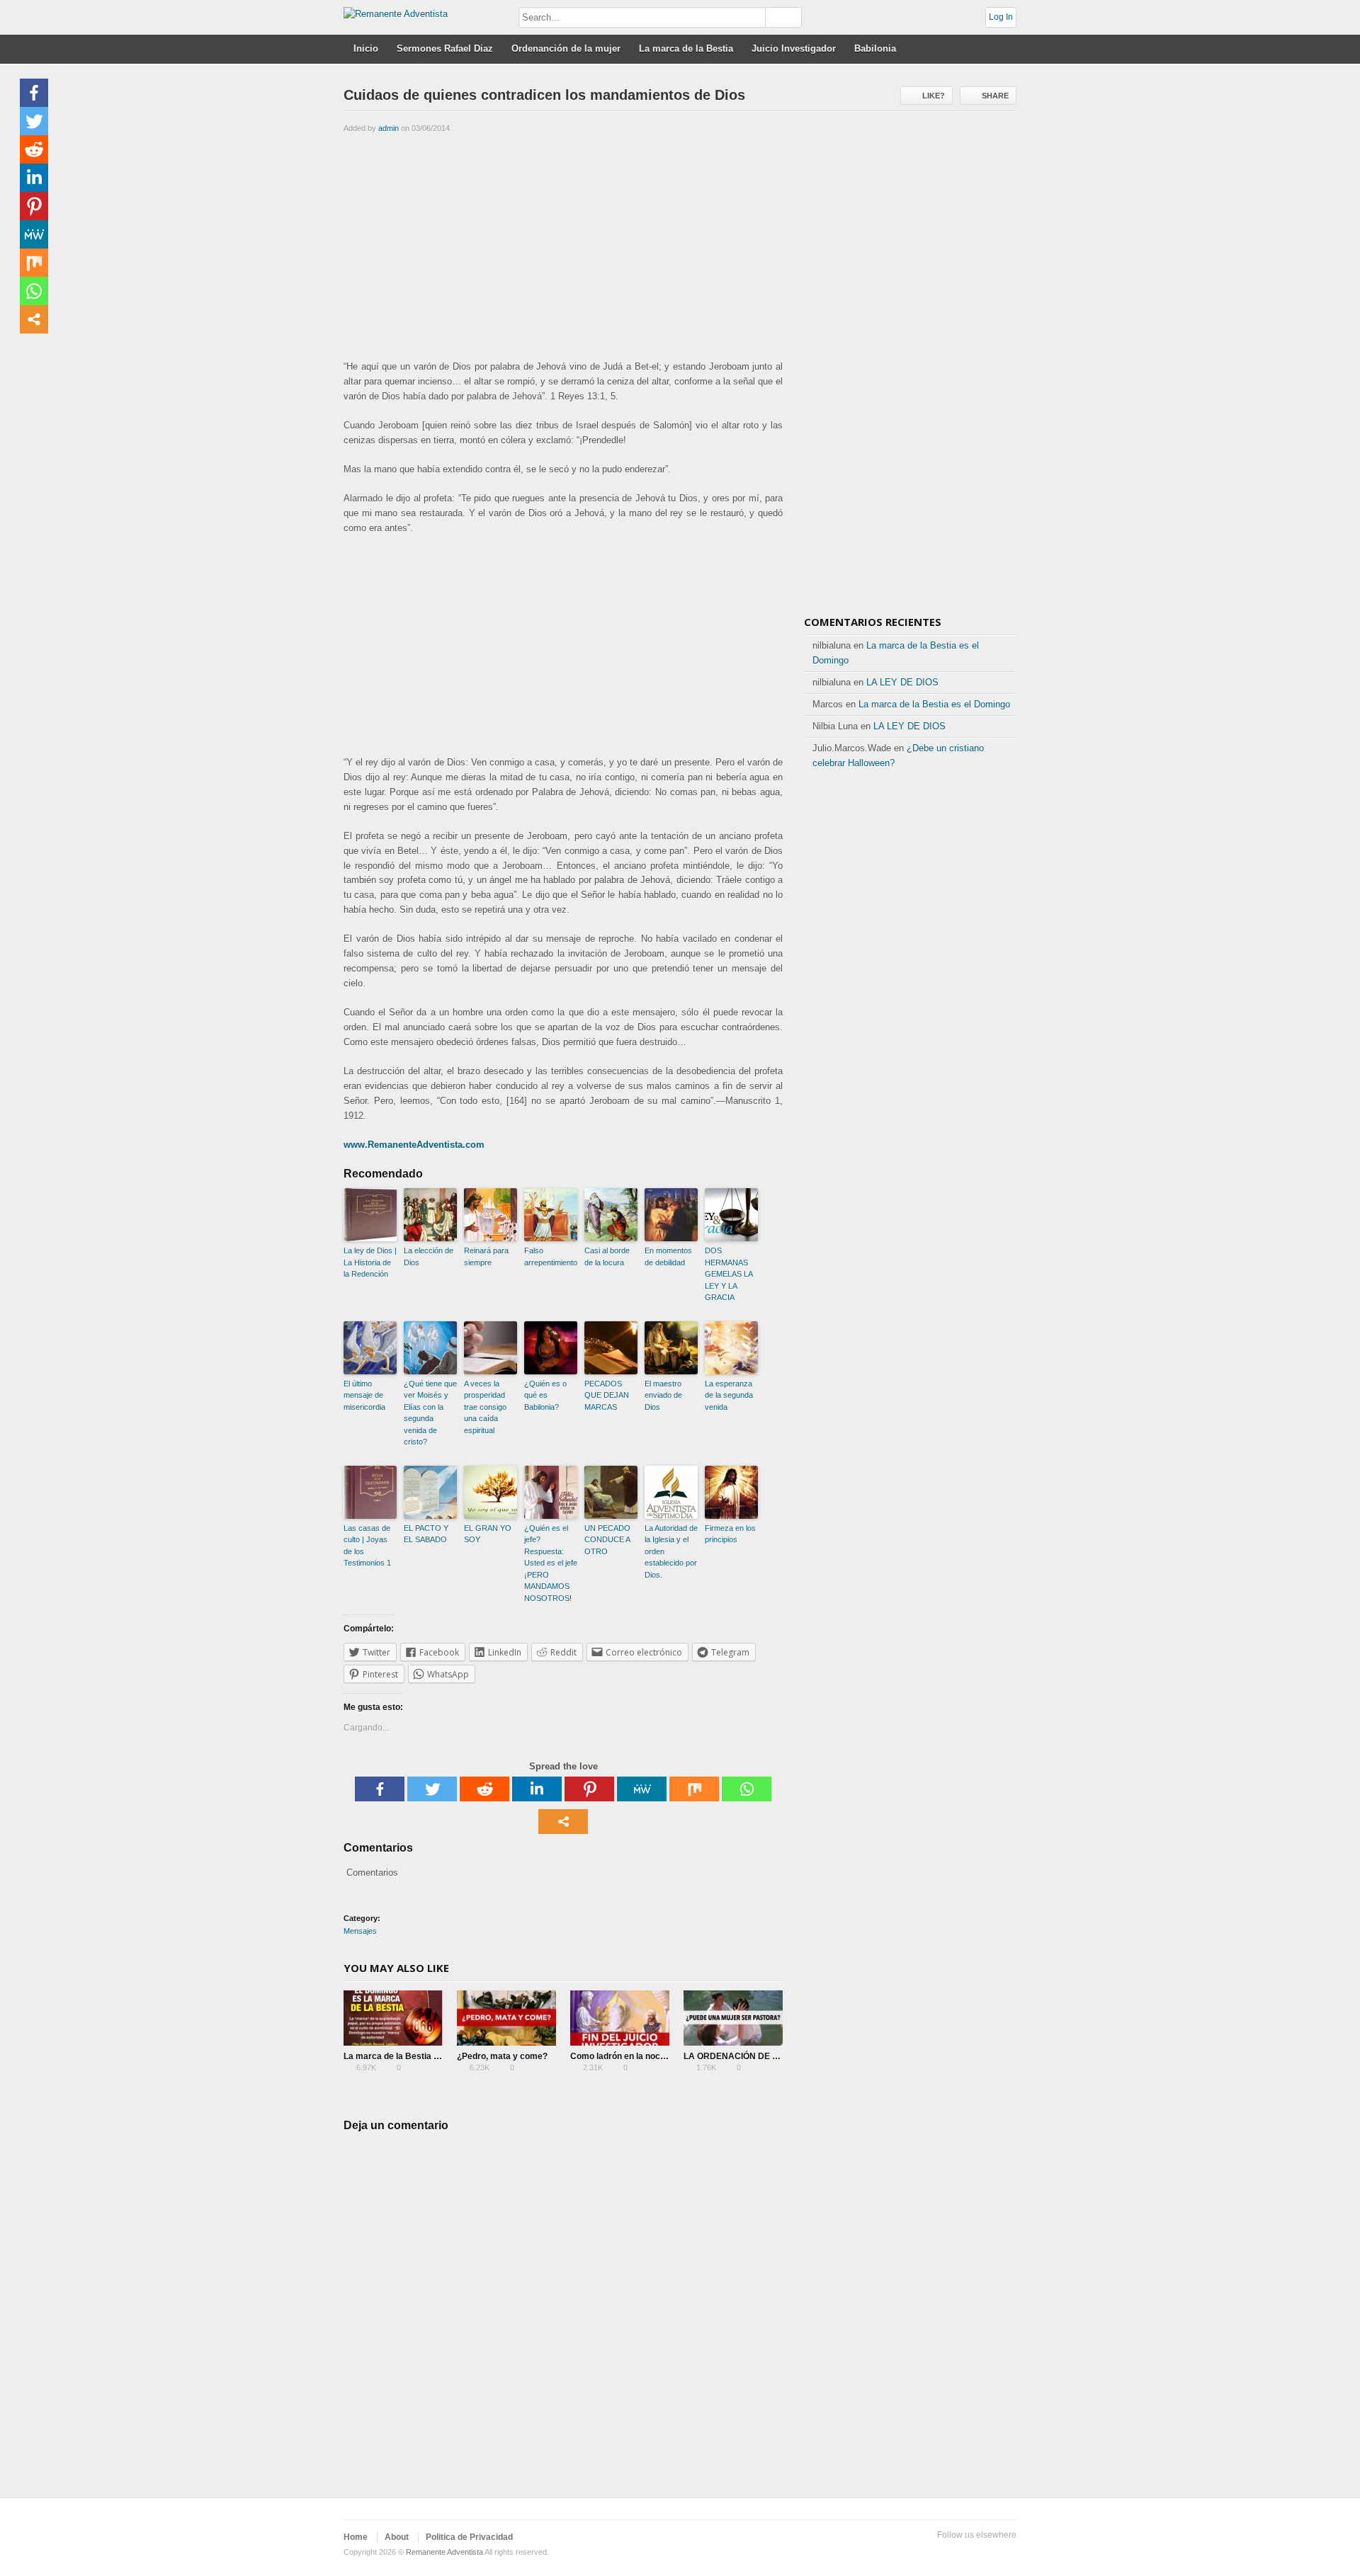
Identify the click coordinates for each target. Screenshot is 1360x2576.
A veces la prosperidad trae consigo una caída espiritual (485, 1407)
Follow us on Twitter (917, 2553)
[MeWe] (642, 1789)
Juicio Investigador (794, 49)
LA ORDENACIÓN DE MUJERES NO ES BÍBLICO (781, 2056)
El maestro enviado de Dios (663, 1395)
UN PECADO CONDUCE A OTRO (607, 1540)
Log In (1001, 17)
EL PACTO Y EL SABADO (426, 1534)
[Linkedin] (537, 1789)
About (397, 2537)
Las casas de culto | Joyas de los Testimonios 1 (367, 1546)
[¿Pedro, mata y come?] (506, 2018)
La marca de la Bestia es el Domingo (417, 2056)
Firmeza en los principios (730, 1534)
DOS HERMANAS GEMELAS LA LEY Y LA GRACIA (729, 1274)
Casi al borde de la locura (607, 1256)
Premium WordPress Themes (1008, 2553)
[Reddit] (484, 1789)
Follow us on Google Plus (963, 2553)
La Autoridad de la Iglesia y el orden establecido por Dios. (671, 1551)
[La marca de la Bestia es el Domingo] (393, 2018)
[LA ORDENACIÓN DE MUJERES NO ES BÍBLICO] (733, 2018)
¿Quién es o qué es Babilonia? (545, 1395)
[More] (563, 1822)
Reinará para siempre (486, 1256)
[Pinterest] (589, 1789)
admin (389, 128)
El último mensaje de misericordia (364, 1395)
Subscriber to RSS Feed (985, 2553)
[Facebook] (380, 1789)
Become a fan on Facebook (940, 2553)
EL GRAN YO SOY (488, 1534)
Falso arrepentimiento (551, 1256)
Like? (934, 96)
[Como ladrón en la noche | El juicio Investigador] (620, 2018)
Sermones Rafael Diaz (445, 49)
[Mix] (694, 1789)
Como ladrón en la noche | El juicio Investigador (665, 2056)
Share (995, 96)
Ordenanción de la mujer (566, 49)
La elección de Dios (429, 1256)
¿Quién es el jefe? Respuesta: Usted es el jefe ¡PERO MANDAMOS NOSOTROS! (551, 1563)
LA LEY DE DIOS (902, 682)
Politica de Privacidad (469, 2537)
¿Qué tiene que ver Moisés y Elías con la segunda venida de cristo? (430, 1413)
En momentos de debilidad (668, 1256)
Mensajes (360, 1931)
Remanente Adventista (444, 2552)
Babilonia (875, 49)
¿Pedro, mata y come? (502, 2056)
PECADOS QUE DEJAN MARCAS (607, 1395)
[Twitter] (432, 1789)
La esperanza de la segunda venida (729, 1395)
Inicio (366, 49)
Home (356, 2537)
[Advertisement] (563, 245)
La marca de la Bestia (686, 49)
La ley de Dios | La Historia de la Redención (370, 1262)
